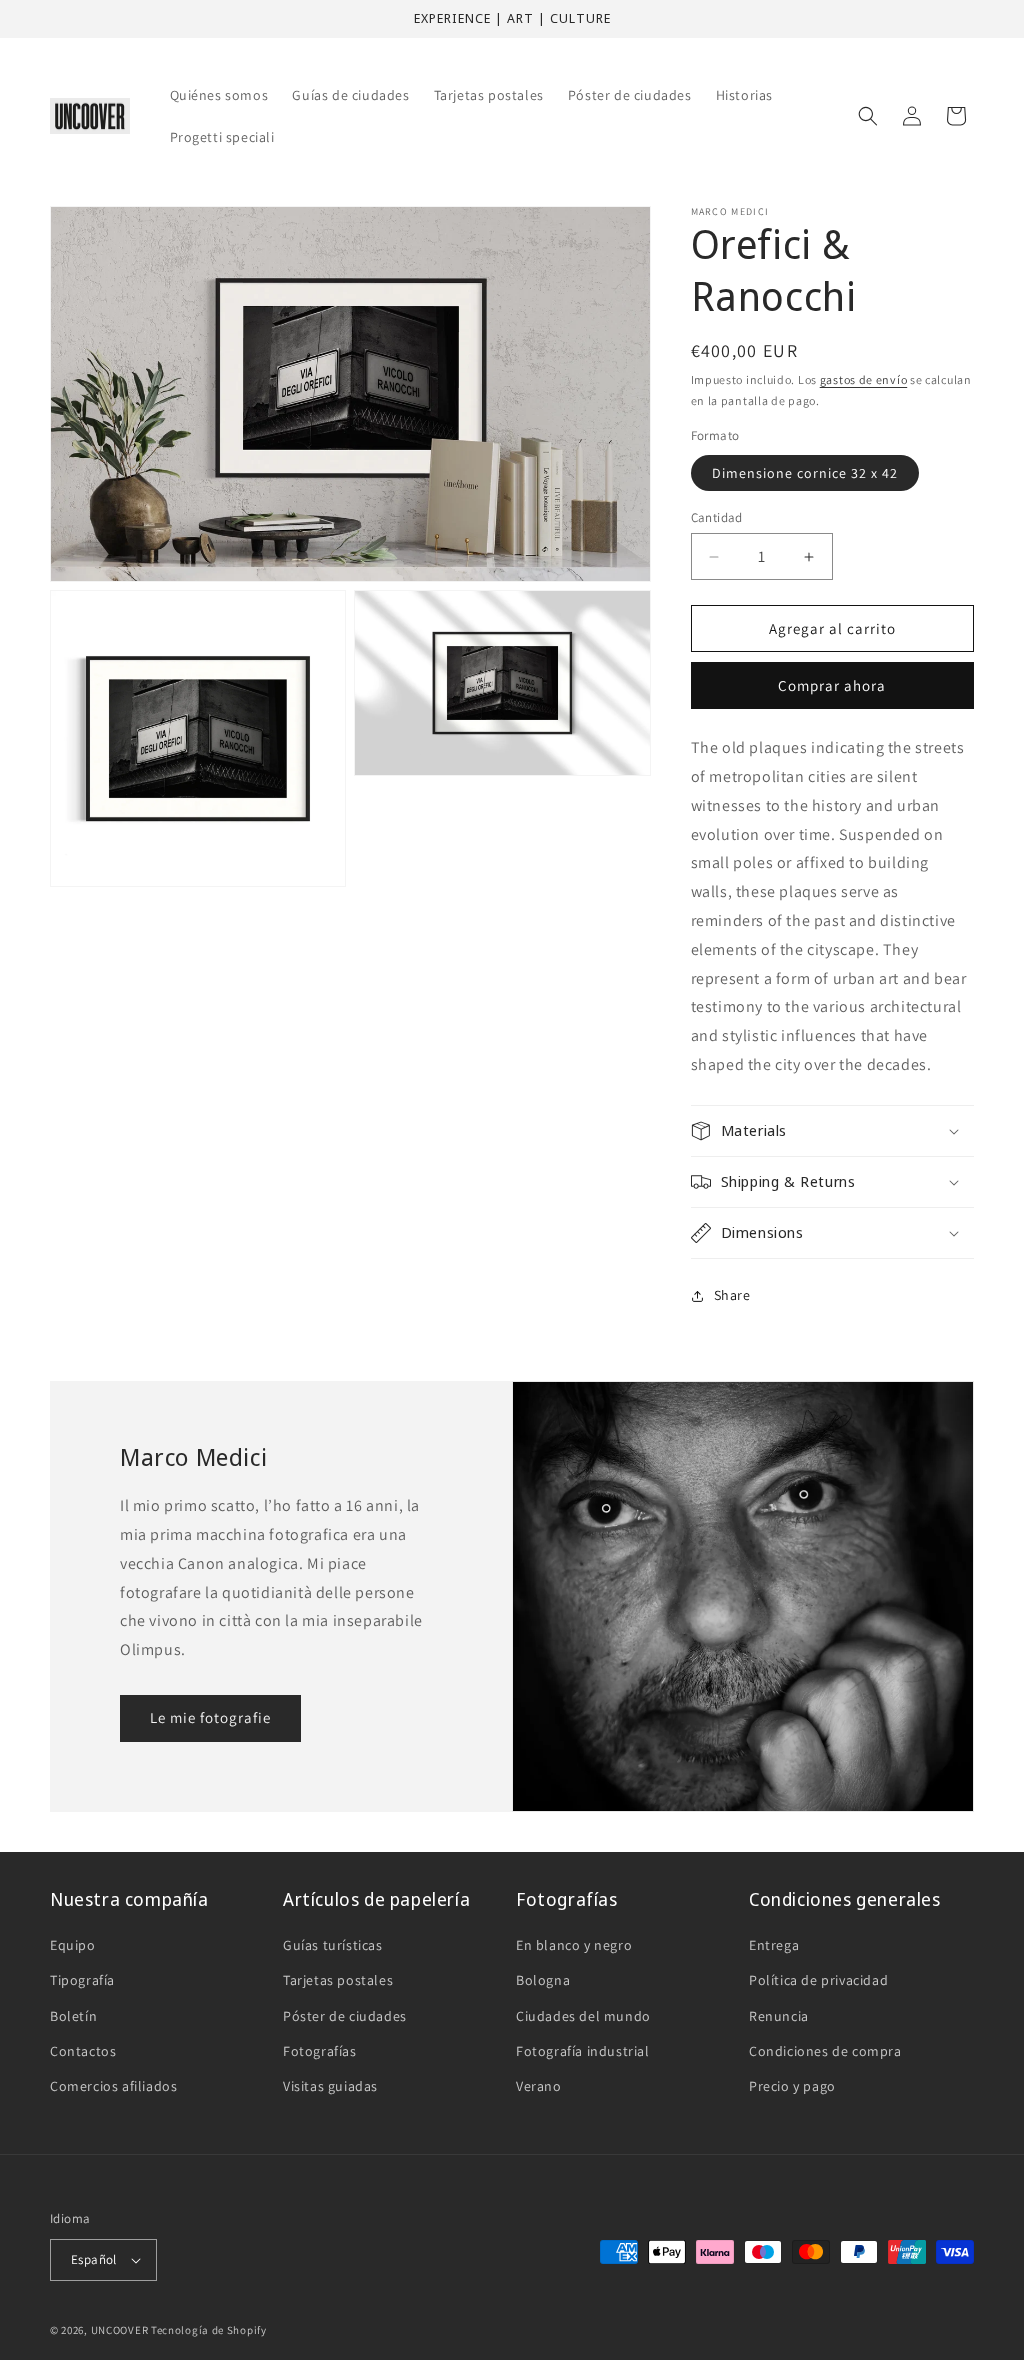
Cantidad (717, 517)
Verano (539, 2086)
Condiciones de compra (825, 2051)
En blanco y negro (574, 1945)
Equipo (73, 1945)
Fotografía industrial (583, 2051)
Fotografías (320, 2051)
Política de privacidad (818, 1980)
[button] (868, 116)
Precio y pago (792, 2086)
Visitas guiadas (330, 2086)
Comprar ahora (832, 685)
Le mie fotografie (210, 1717)
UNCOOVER (120, 2330)
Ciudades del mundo (583, 2016)
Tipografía (82, 1980)
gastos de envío (864, 379)
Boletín (73, 2016)
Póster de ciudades (345, 2016)
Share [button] (732, 1295)
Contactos (83, 2051)
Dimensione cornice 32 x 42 (805, 473)
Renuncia (779, 2016)
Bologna (543, 1980)
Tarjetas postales (338, 1980)
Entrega (774, 1945)
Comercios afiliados (113, 2086)
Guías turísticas (333, 1945)
